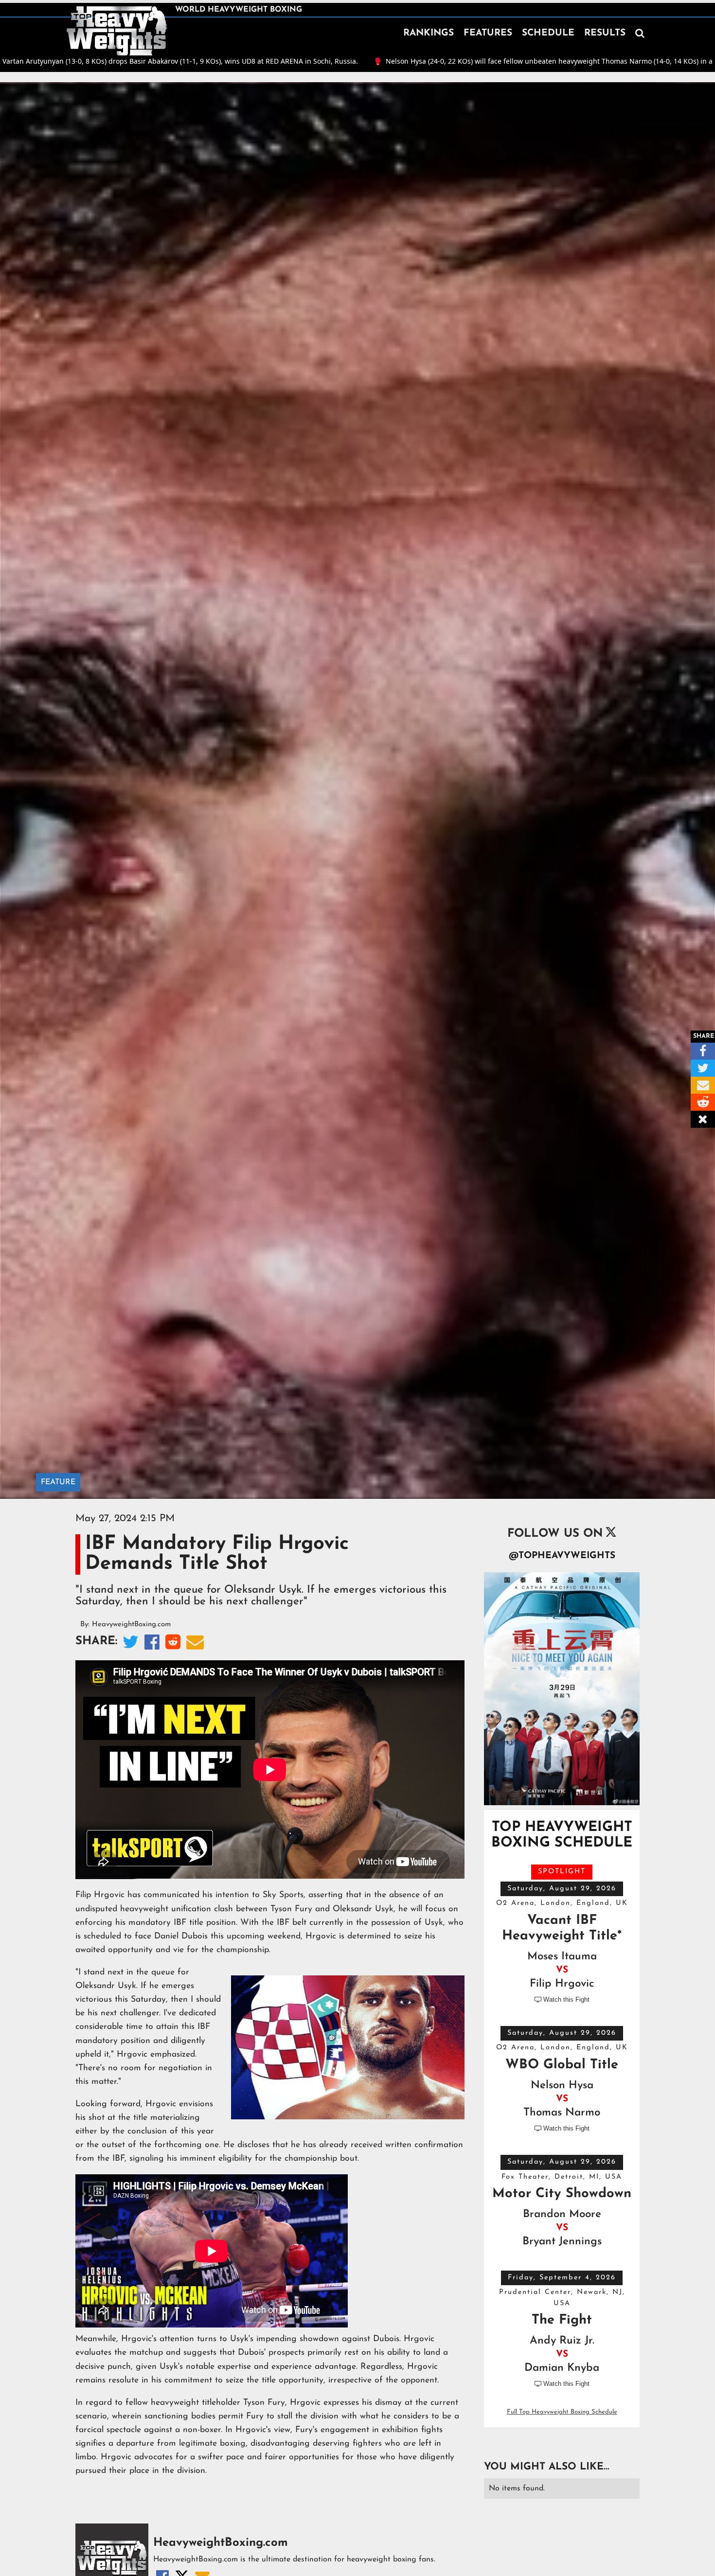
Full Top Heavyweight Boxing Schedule (562, 2412)
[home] (117, 31)
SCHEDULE (548, 33)
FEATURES (488, 33)
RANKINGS (429, 33)
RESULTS (605, 33)
